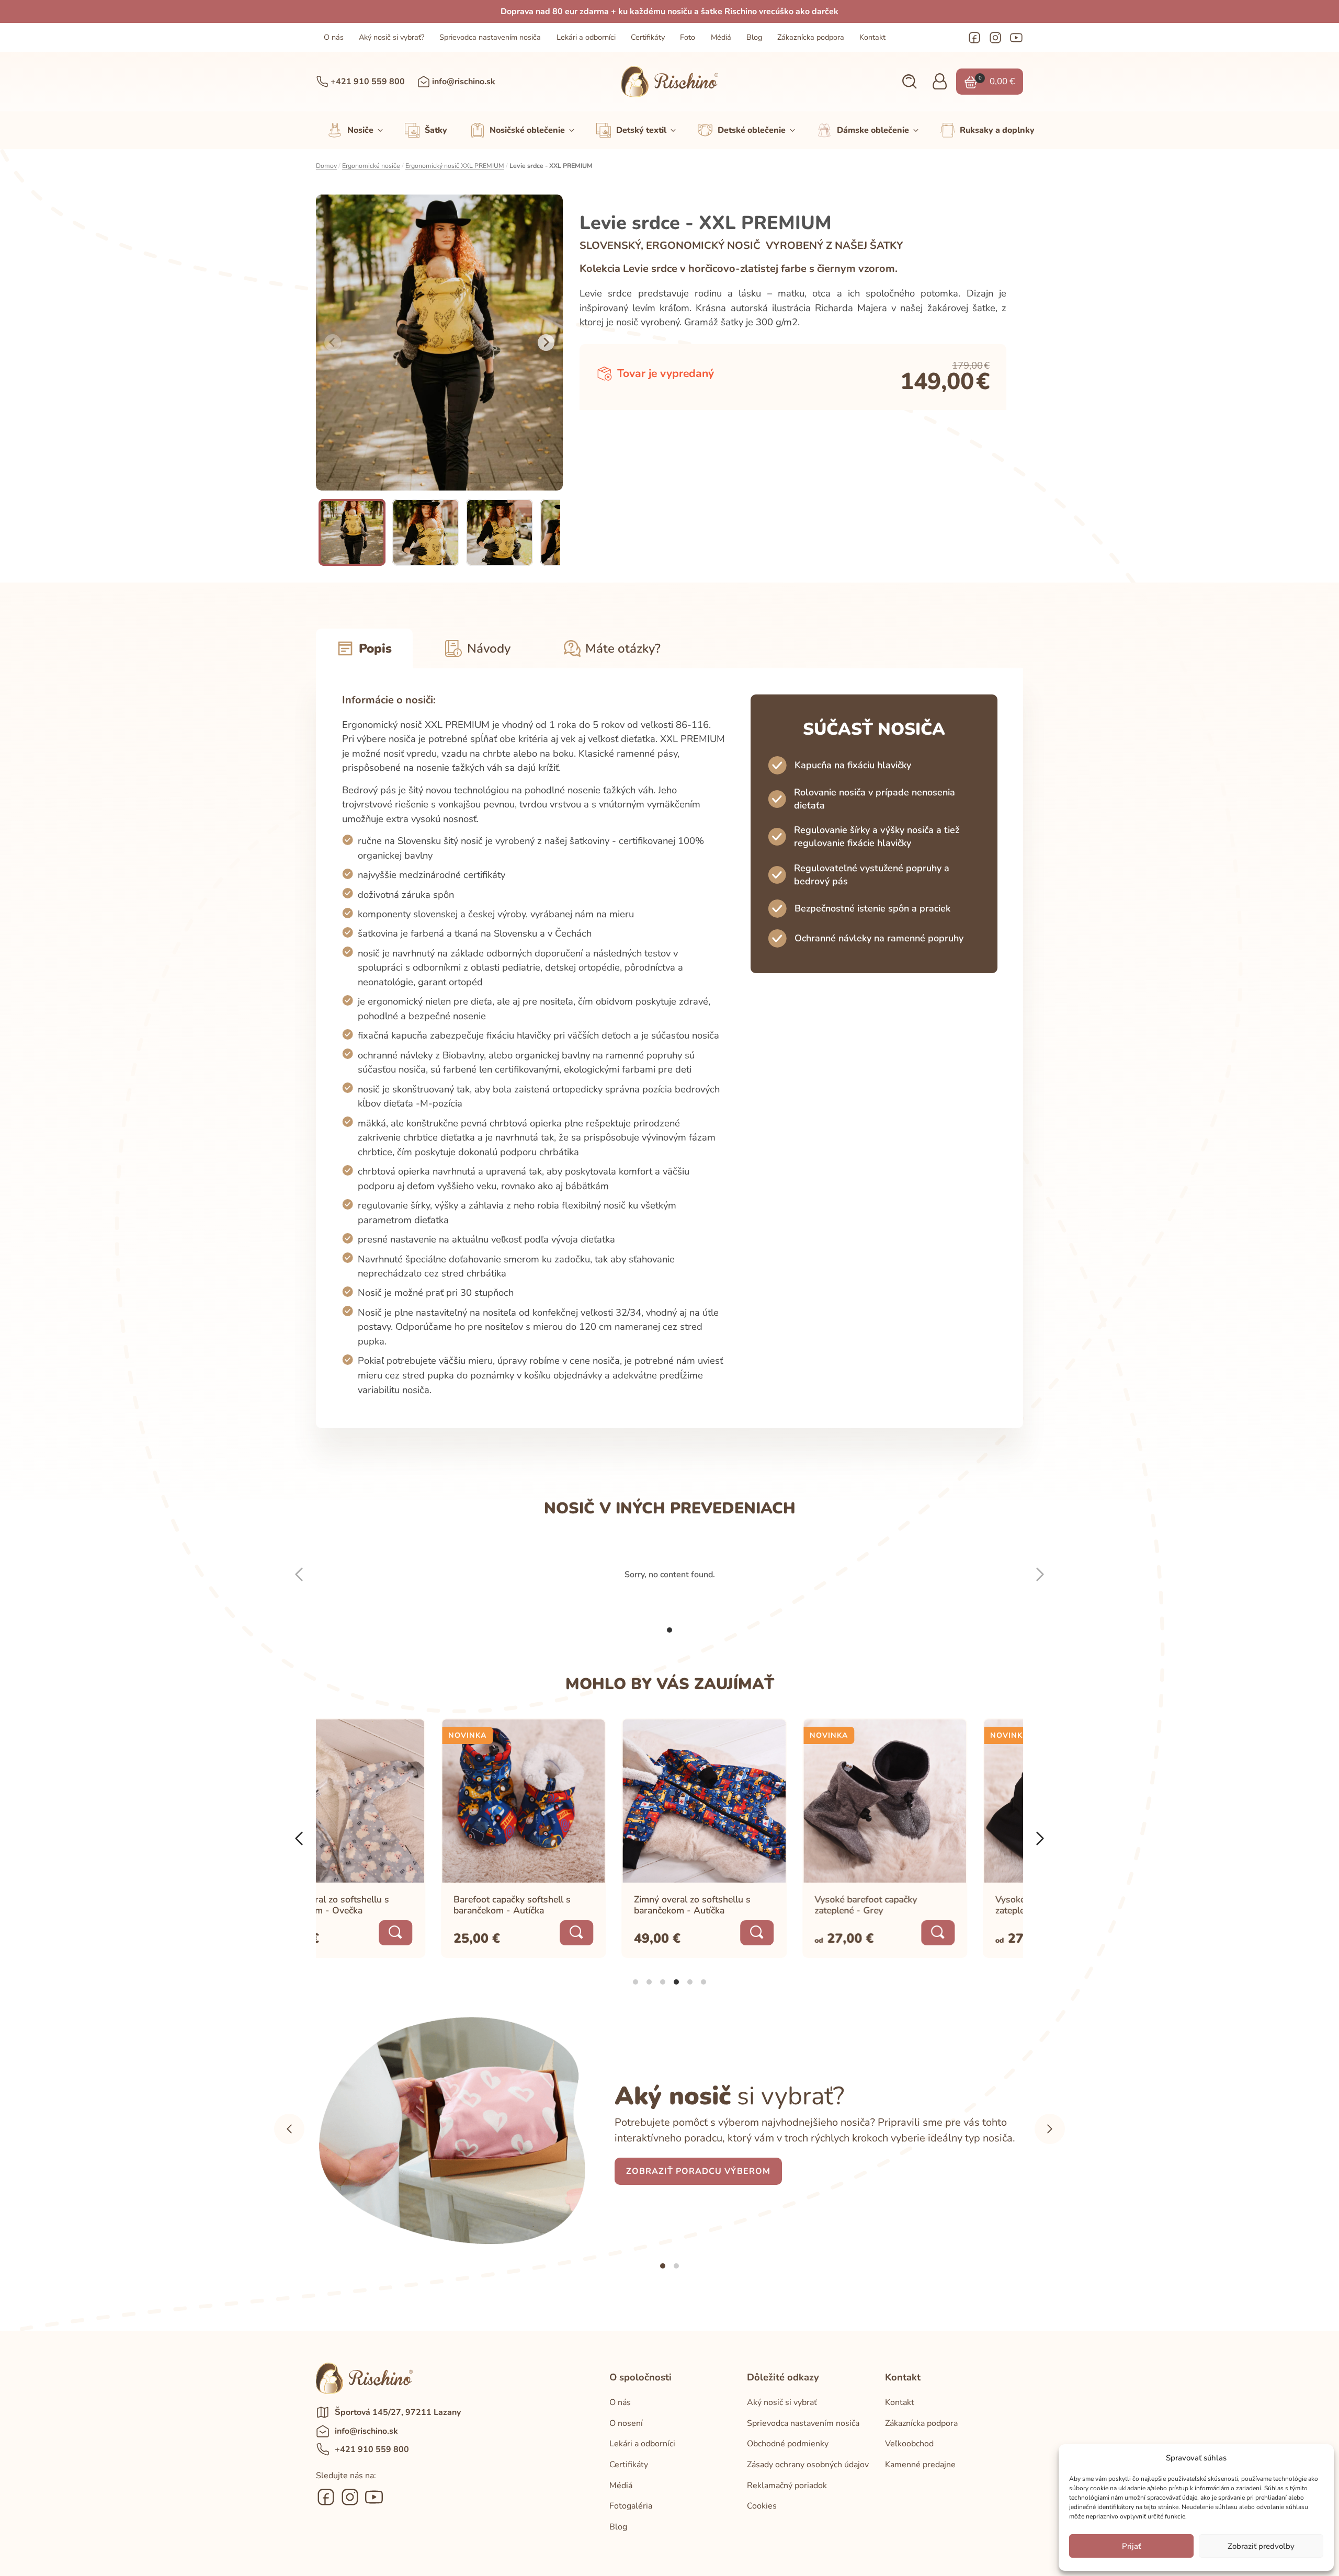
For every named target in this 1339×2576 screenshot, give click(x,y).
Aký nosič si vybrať (782, 2402)
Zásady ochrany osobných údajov (808, 2465)
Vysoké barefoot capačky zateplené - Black (922, 1905)
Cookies (762, 2506)
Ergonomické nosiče (371, 166)
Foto (688, 37)
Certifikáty (648, 37)
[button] (909, 82)
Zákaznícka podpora (811, 37)
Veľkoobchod (909, 2444)
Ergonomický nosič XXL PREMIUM (455, 166)
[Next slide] (546, 343)
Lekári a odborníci (586, 37)
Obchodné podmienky (788, 2444)
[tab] (669, 1630)
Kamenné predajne (920, 2465)
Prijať (1131, 2546)
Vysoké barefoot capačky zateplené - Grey (742, 1905)
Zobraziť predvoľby (1261, 2546)
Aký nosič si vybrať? (392, 37)
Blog (754, 37)
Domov (326, 166)
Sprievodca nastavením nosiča (490, 37)
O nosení (626, 2423)
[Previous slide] (333, 343)
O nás (334, 37)
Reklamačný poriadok (787, 2486)
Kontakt (872, 37)
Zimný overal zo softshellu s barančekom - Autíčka (568, 1905)
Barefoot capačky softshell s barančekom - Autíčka (388, 1905)
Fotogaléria (631, 2506)
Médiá (721, 37)
